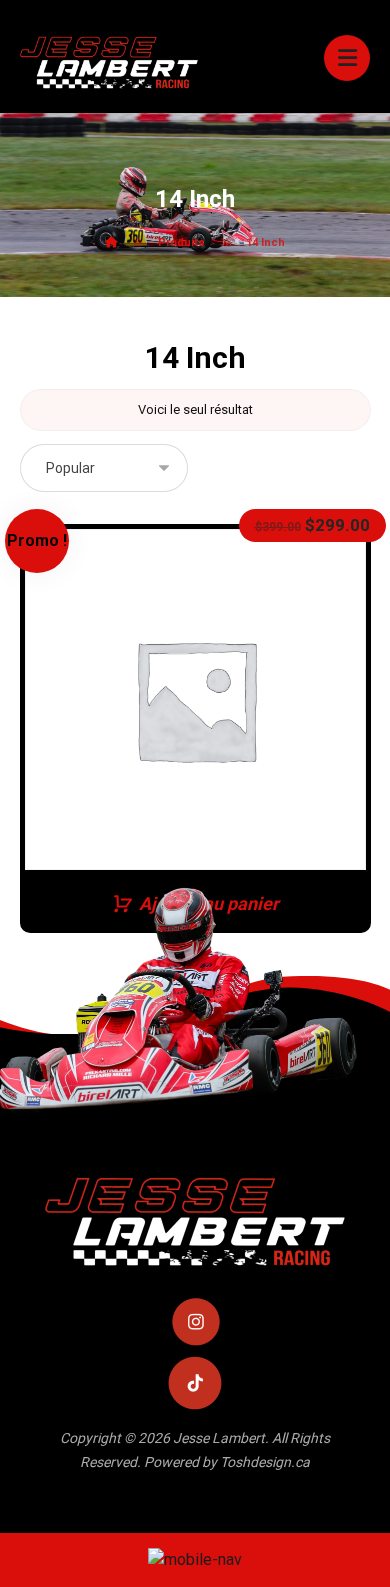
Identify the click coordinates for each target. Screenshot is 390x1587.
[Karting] (109, 61)
